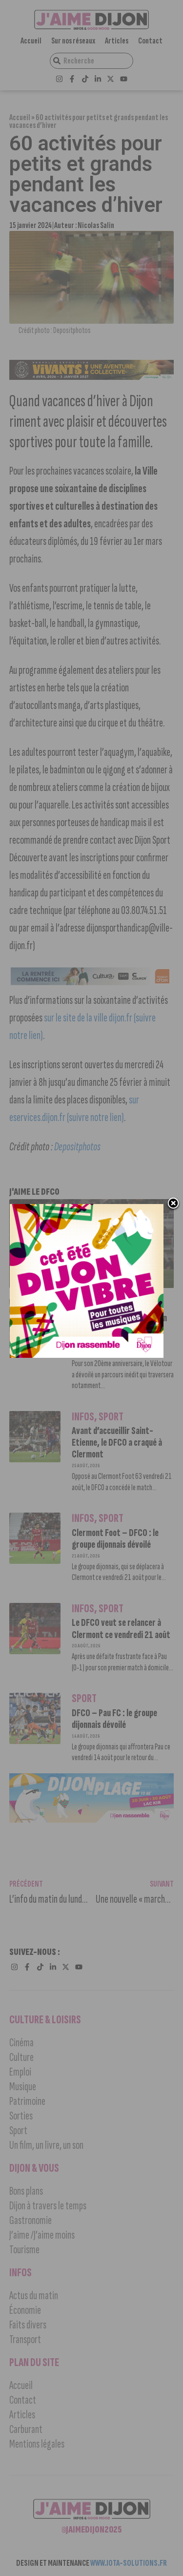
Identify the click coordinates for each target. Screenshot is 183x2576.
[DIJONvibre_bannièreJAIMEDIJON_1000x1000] (87, 1355)
